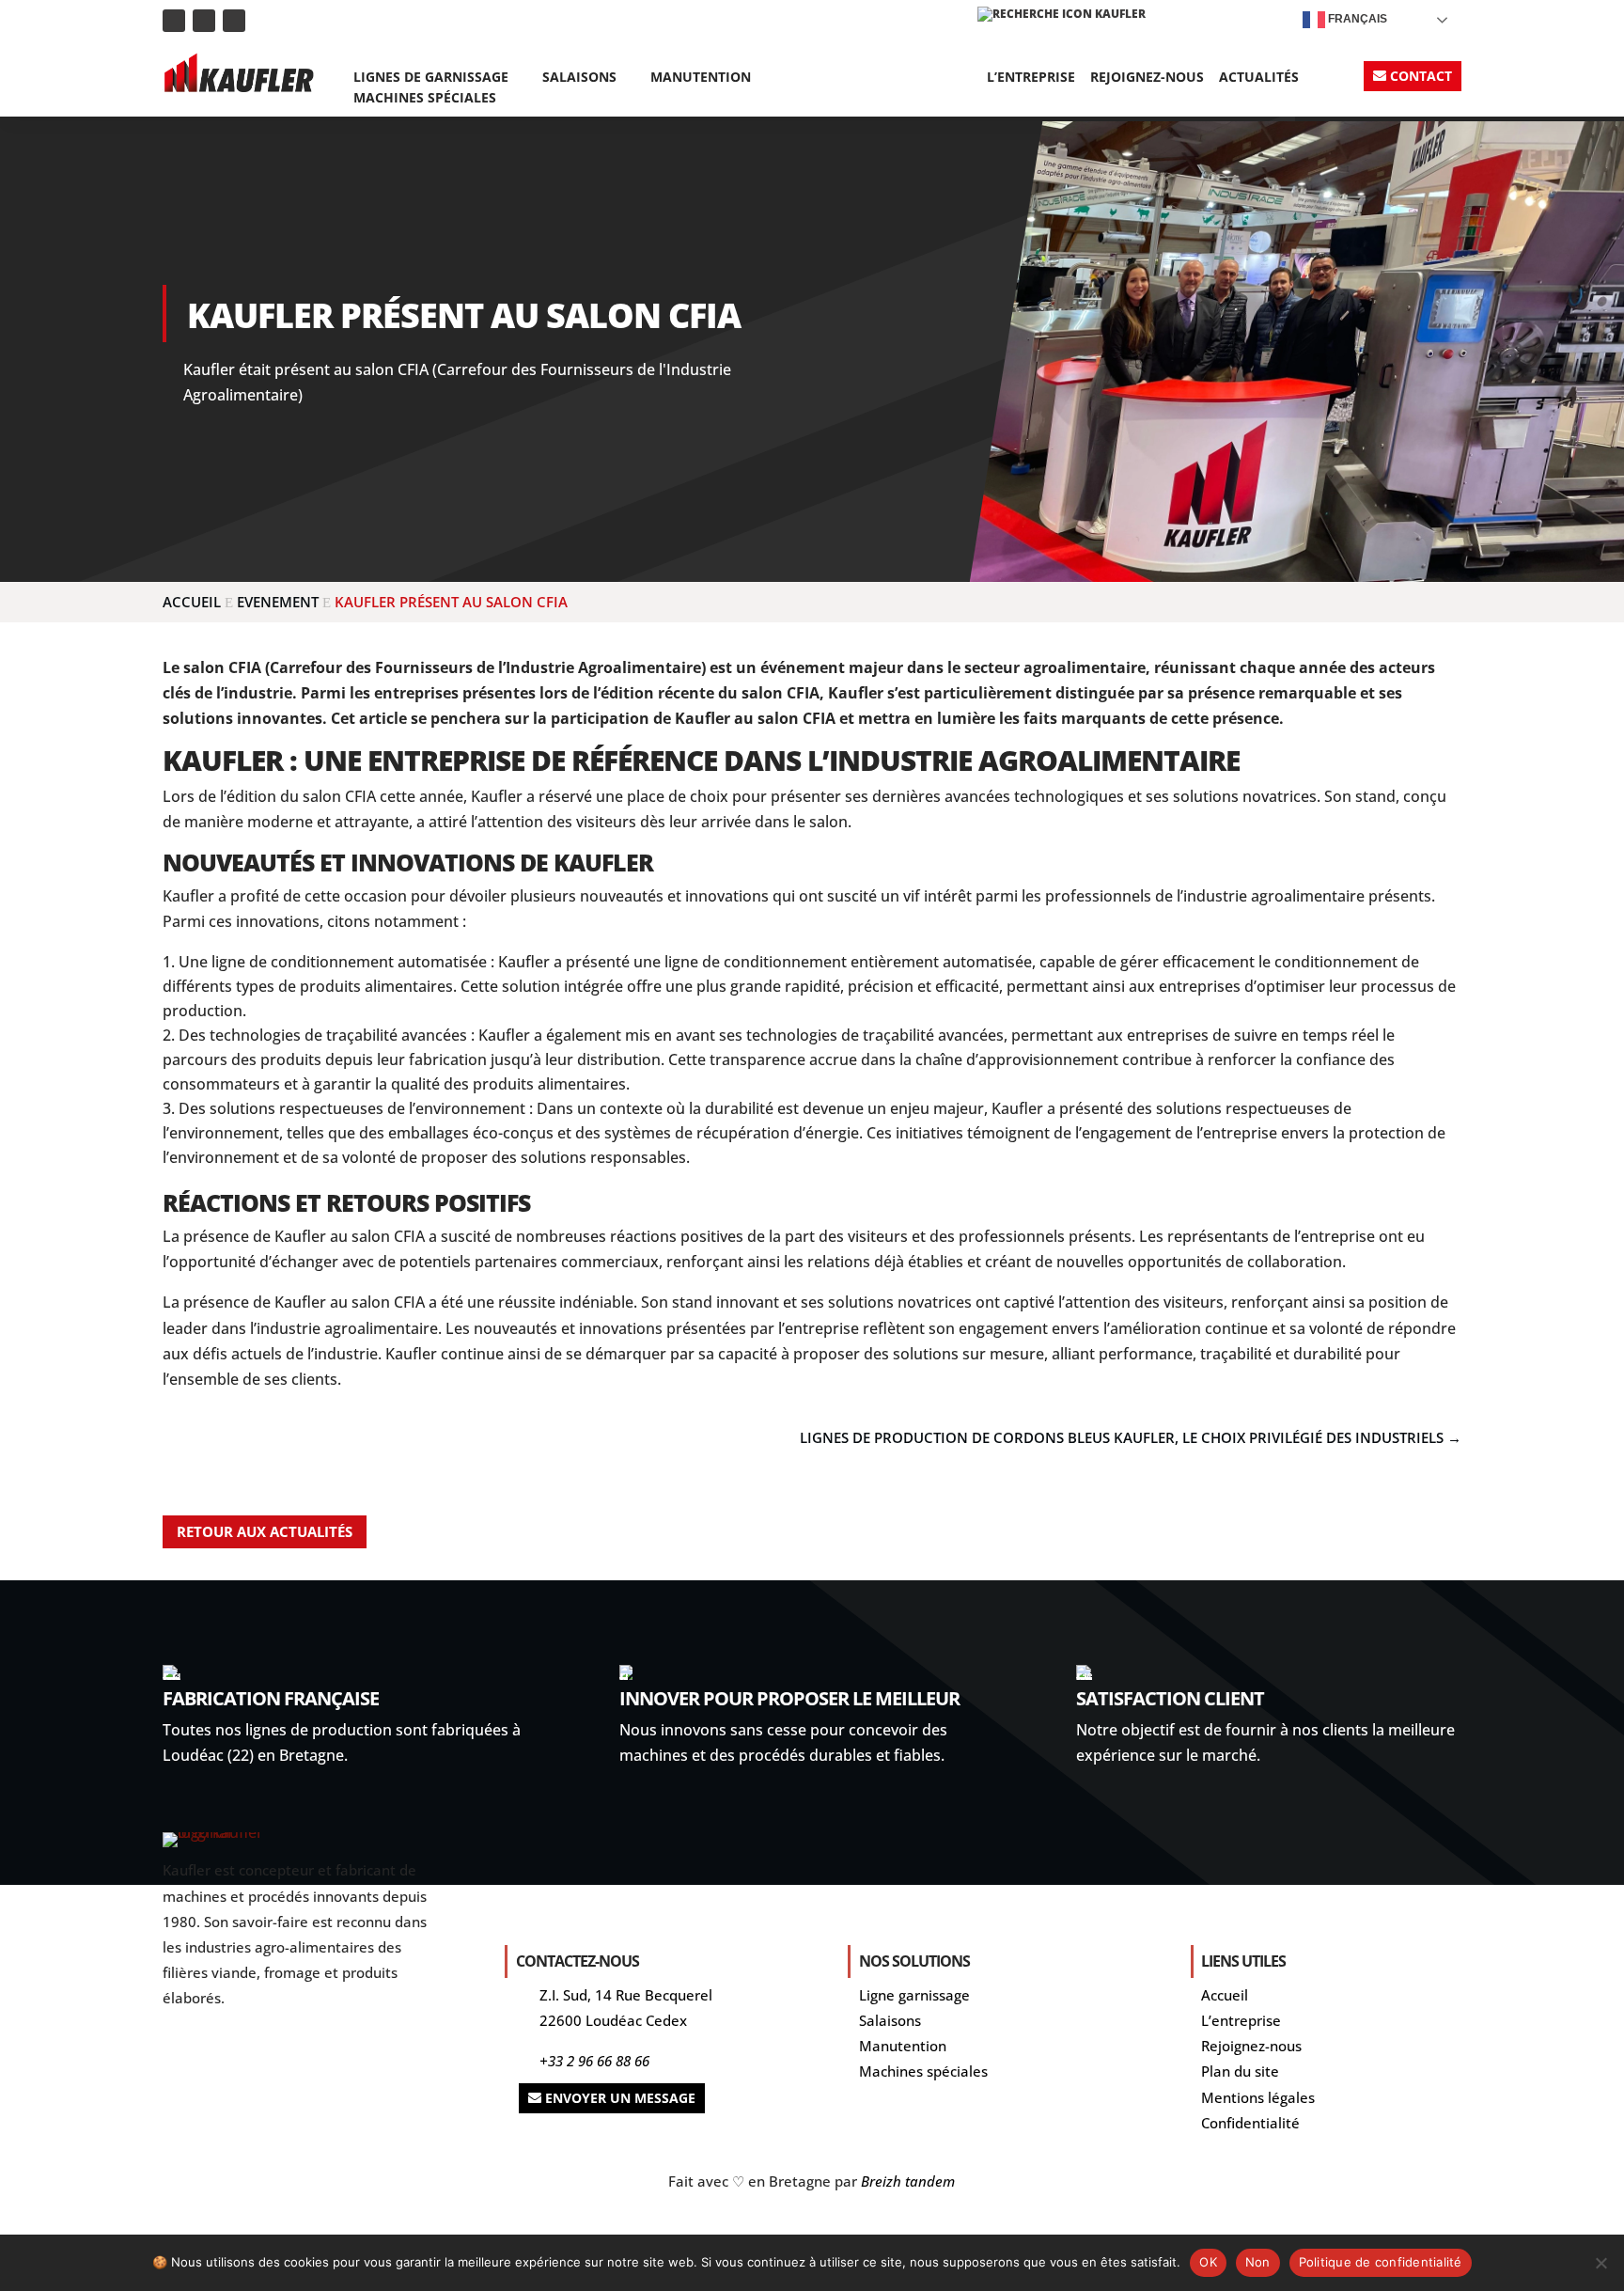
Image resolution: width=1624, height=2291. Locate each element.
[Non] (1601, 2263)
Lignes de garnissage (431, 78)
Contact (1421, 76)
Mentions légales (1258, 2097)
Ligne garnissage (914, 1995)
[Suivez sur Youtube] (204, 21)
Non (1258, 2262)
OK (1208, 2262)
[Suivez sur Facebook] (234, 21)
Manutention (701, 78)
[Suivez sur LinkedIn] (174, 21)
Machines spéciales (425, 99)
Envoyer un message (620, 2098)
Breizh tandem (908, 2181)
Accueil (1225, 1995)
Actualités (1259, 78)
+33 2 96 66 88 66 (594, 2061)
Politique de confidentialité (1381, 2262)
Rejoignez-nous (1147, 78)
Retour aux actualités (265, 1531)
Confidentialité (1250, 2123)
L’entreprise (1031, 78)
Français (1356, 19)
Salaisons (579, 78)
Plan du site (1240, 2071)
